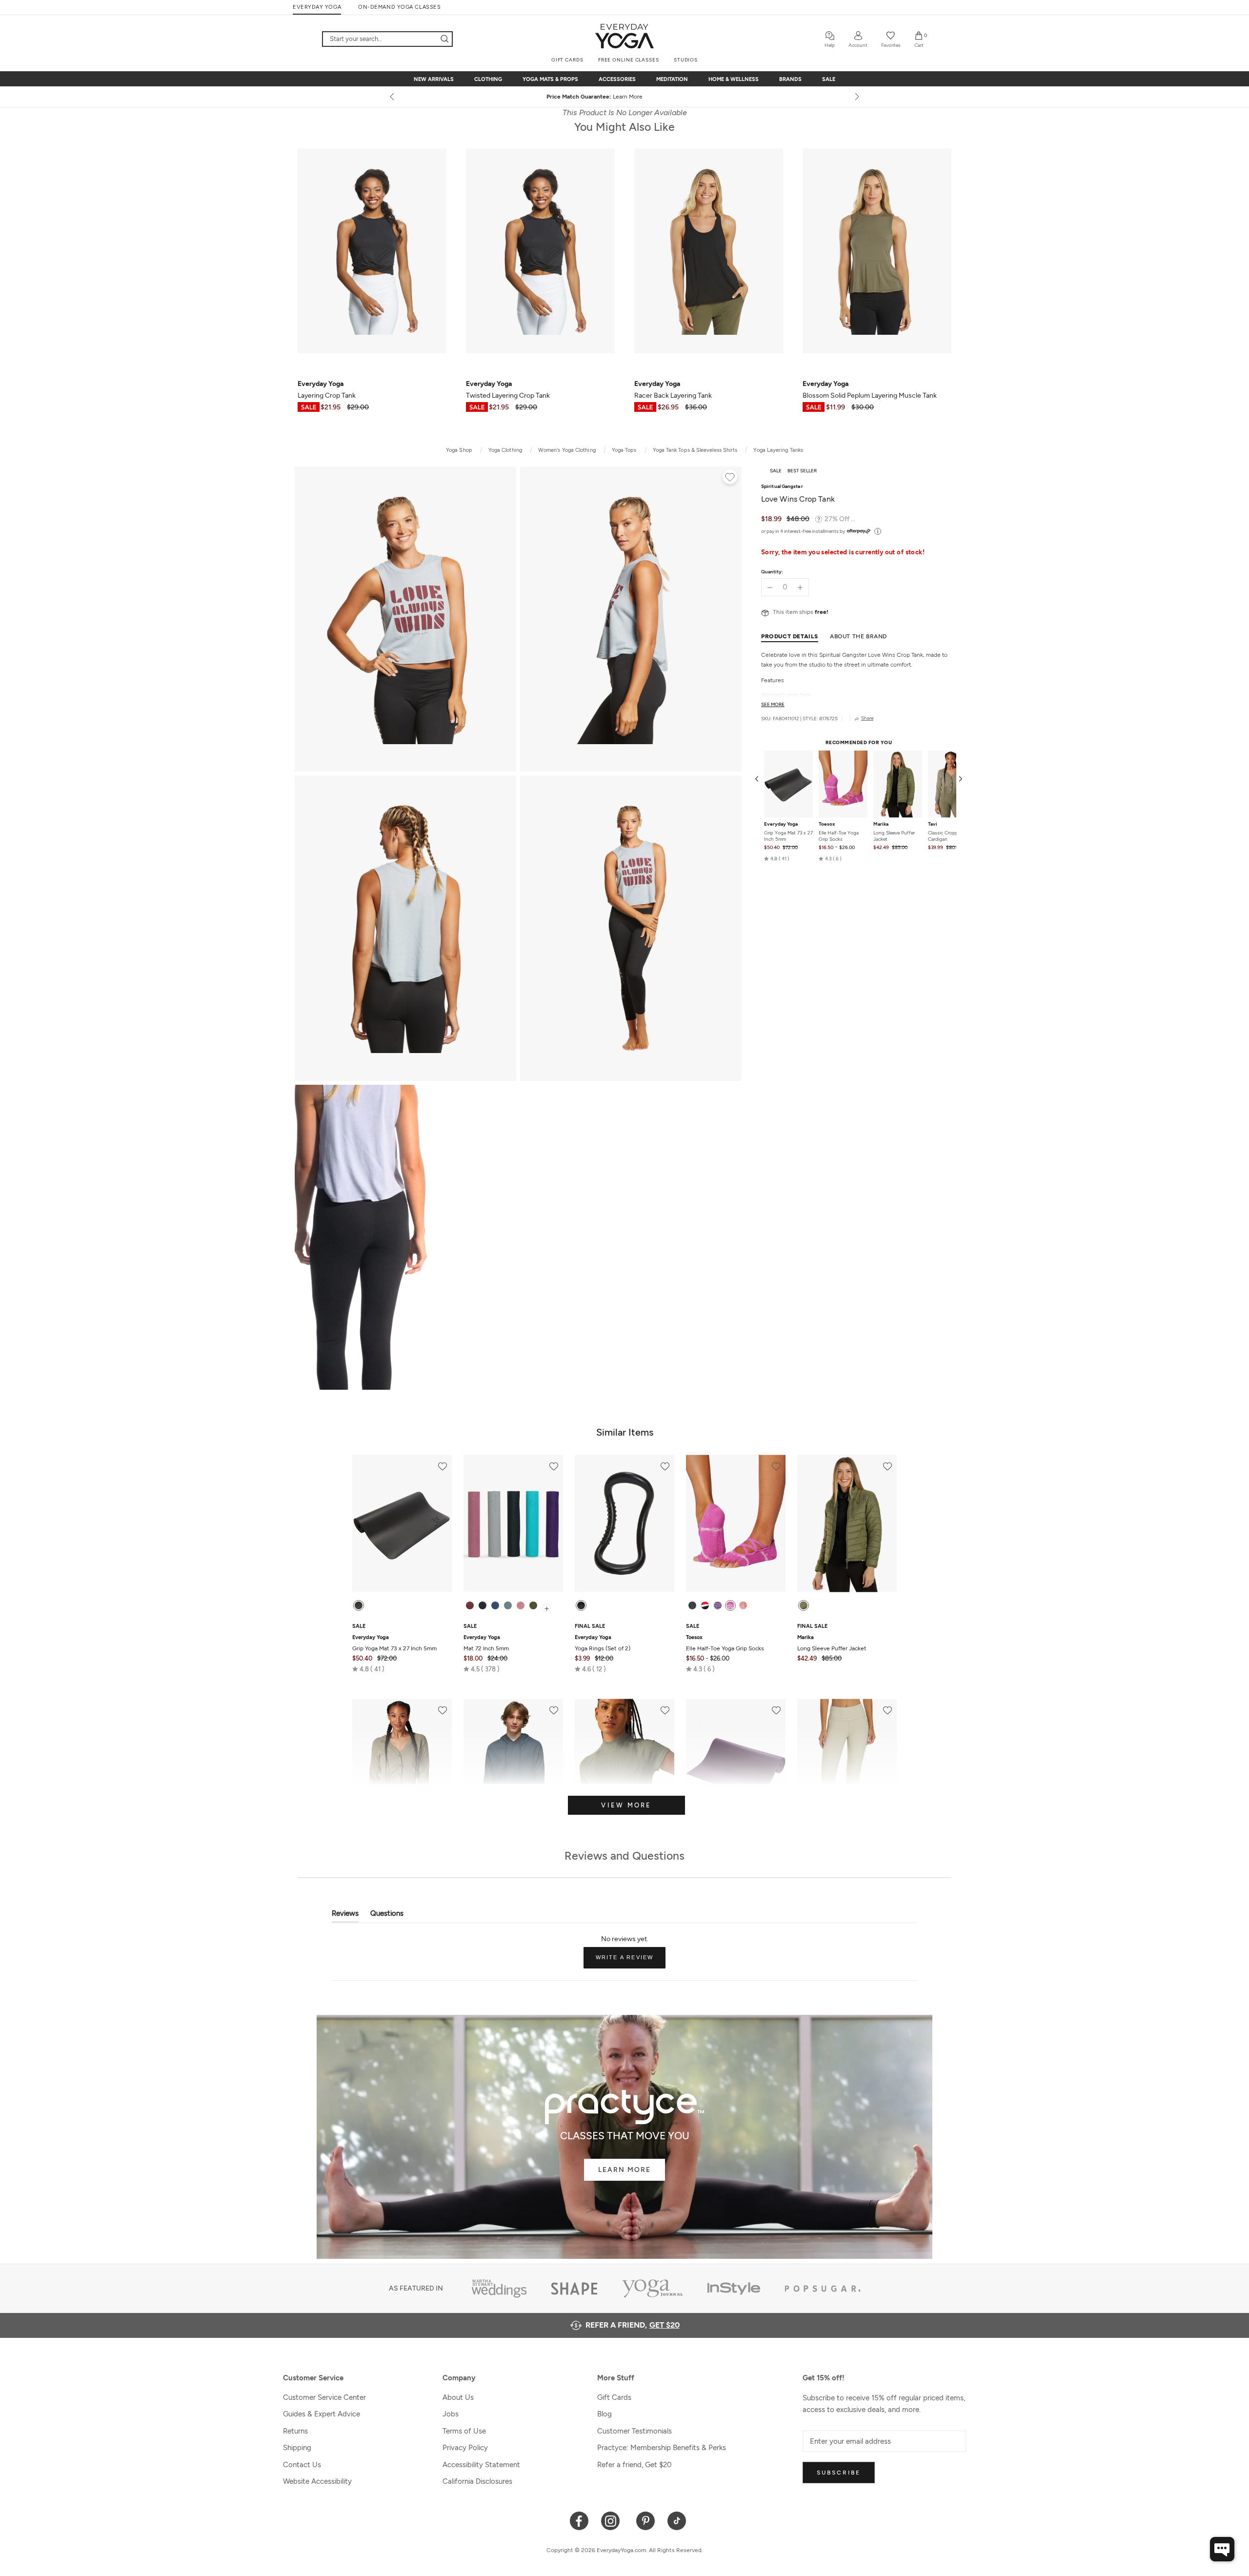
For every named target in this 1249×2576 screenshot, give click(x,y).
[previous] (393, 97)
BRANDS (790, 79)
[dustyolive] (804, 1605)
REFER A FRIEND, (633, 2325)
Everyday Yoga (781, 824)
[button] (777, 859)
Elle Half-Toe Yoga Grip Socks (839, 836)
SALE (829, 79)
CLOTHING (488, 79)
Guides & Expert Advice (322, 2414)
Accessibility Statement (481, 2465)
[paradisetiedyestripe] (730, 1605)
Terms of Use (464, 2431)
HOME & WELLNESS (734, 79)
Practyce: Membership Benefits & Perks (662, 2448)
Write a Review (631, 1961)
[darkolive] (533, 1605)
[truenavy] (495, 1605)
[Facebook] (579, 2520)
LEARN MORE (624, 2170)
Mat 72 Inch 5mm (486, 1643)
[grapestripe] (718, 1605)
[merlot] (470, 1605)
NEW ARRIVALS (434, 79)
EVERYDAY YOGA (317, 7)
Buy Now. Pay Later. (643, 97)
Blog (604, 2414)
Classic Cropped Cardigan (946, 836)
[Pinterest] (646, 2520)
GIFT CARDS (567, 60)
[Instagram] (613, 2520)
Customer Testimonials (635, 2431)
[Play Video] (405, 1237)
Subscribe (839, 2473)
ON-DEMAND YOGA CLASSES (399, 7)
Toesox (827, 824)
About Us (458, 2397)
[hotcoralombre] (743, 1605)
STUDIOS (686, 60)
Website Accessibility (317, 2481)
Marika (881, 824)
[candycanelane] (705, 1605)
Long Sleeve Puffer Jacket (894, 836)
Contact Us (302, 2465)
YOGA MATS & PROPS (550, 79)
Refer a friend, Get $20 (635, 2465)
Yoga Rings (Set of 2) (603, 1643)
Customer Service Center (324, 2397)
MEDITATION (672, 79)
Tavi (933, 824)
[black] (359, 1605)
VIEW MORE (626, 1805)
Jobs (451, 2414)
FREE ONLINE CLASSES (629, 60)
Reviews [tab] (345, 1916)
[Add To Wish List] (730, 478)
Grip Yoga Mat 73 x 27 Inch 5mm (788, 836)
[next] (856, 97)
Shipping (297, 2448)
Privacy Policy (465, 2448)
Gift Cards (614, 2397)
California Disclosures (477, 2481)
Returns (295, 2431)
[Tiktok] (677, 2520)
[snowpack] (692, 1605)
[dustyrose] (521, 1605)
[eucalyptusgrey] (508, 1605)
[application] (1222, 2549)
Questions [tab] (387, 1916)
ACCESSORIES (617, 79)
